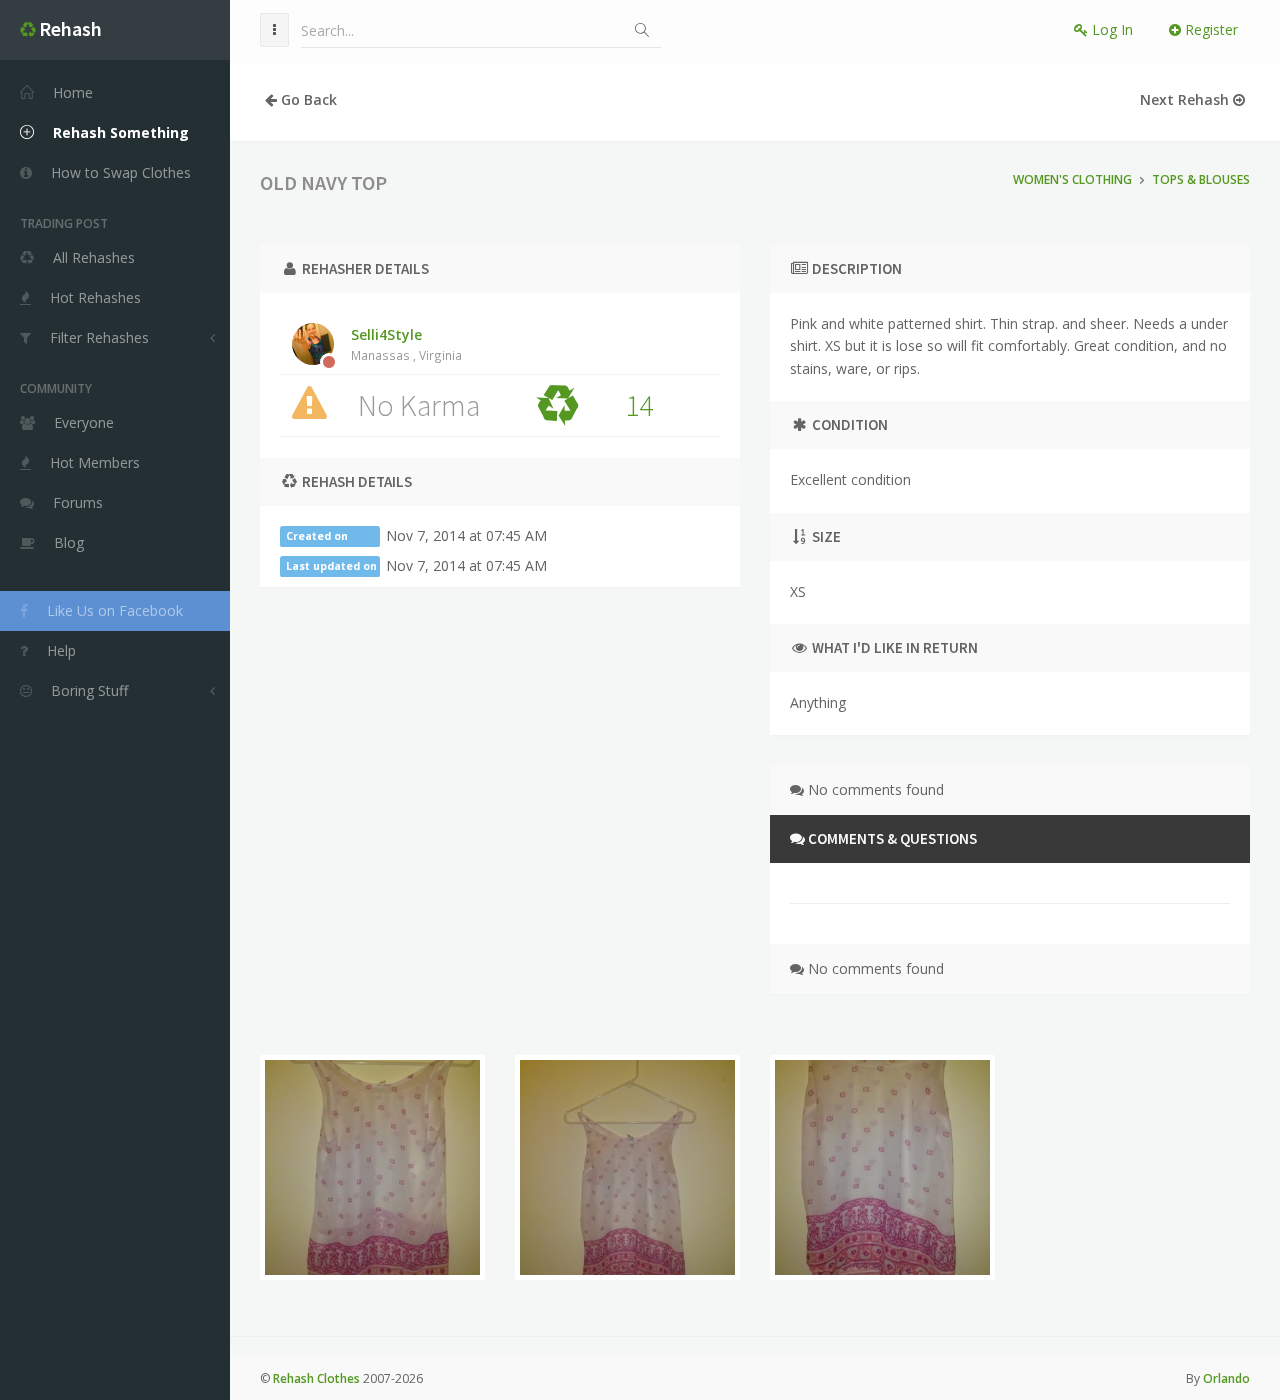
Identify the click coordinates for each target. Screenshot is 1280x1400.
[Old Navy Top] (372, 1167)
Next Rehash (1186, 99)
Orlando (1226, 1378)
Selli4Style (406, 344)
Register (1209, 29)
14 (639, 405)
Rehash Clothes (316, 1378)
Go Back (307, 99)
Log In (1110, 29)
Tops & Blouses (1201, 179)
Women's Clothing (1072, 179)
